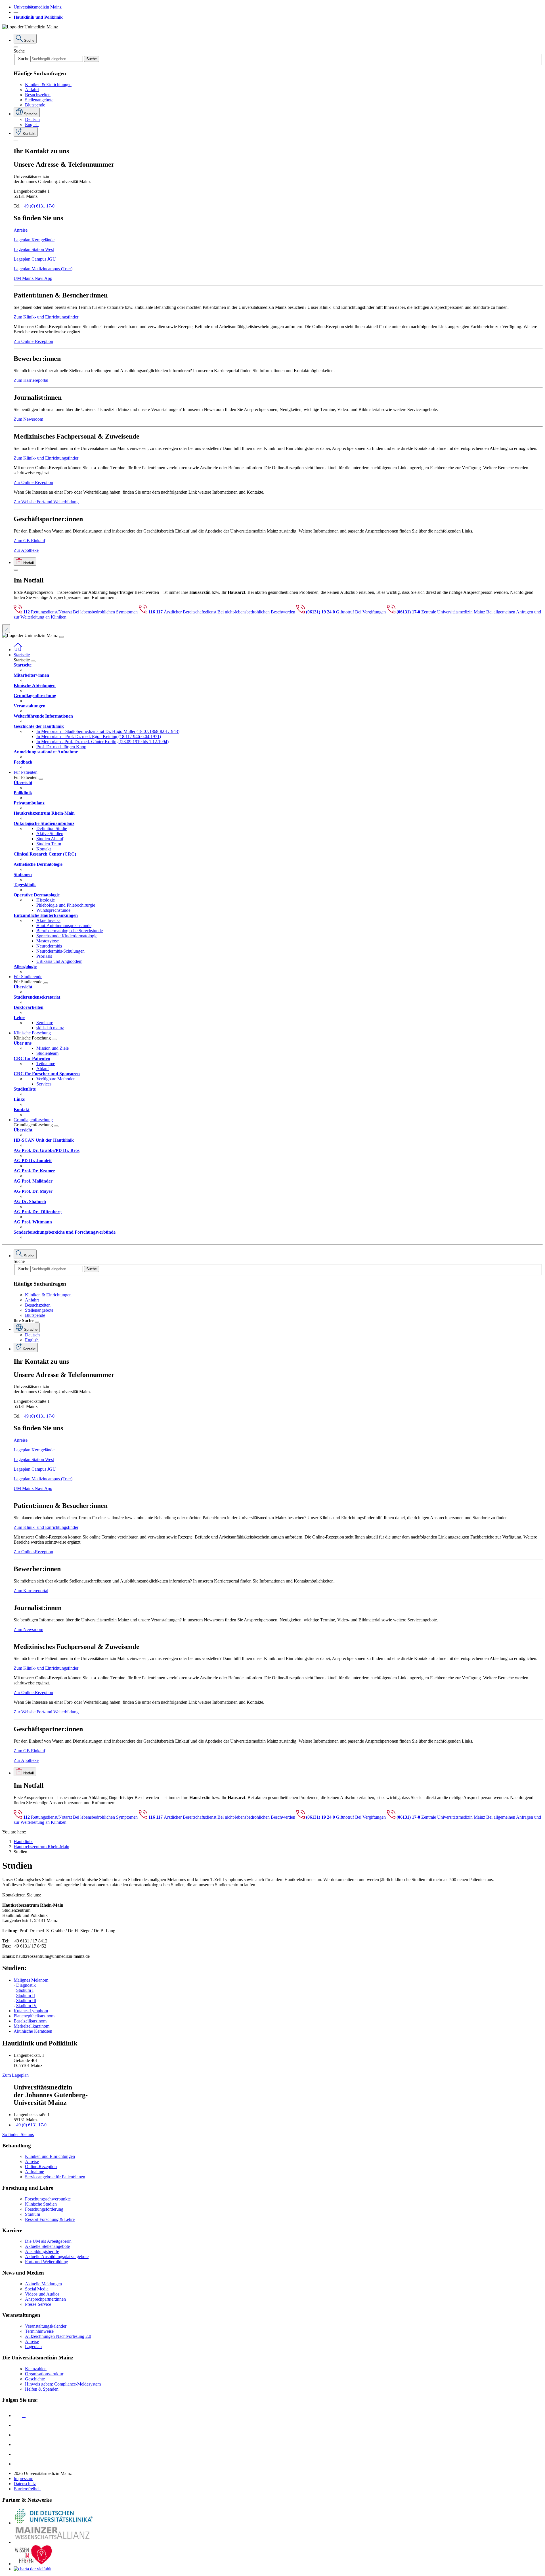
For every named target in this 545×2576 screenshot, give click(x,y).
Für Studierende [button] (28, 977)
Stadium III (26, 2000)
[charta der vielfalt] (33, 2569)
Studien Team (49, 844)
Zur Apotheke (26, 550)
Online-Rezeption (41, 2167)
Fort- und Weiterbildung (47, 2262)
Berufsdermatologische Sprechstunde (70, 931)
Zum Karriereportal (31, 380)
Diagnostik (26, 1985)
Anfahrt (32, 90)
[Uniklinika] (53, 2523)
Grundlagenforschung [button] (33, 1120)
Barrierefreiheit (27, 2489)
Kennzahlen (36, 2369)
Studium (33, 2214)
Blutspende (35, 105)
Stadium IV (27, 2006)
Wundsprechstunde (53, 910)
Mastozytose (48, 941)
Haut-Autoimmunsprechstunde (64, 926)
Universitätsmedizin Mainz (38, 7)
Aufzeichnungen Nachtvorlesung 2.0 (58, 2336)
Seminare (45, 1023)
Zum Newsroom (28, 419)
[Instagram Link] (18, 2444)
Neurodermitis (49, 946)
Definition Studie (52, 828)
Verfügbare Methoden (56, 1079)
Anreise (21, 230)
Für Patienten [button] (26, 772)
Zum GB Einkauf (29, 541)
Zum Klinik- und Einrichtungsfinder (46, 317)
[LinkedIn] (18, 2425)
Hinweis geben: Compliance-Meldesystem (63, 2384)
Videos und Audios (42, 2294)
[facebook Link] (18, 2454)
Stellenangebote (39, 100)
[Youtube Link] (20, 2435)
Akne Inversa (48, 920)
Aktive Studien (50, 834)
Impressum (23, 2478)
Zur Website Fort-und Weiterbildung (46, 502)
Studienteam (47, 1053)
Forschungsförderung (44, 2209)
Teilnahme (46, 1063)
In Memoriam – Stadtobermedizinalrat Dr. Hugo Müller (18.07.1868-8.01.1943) (108, 731)
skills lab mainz (50, 1028)
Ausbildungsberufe (42, 2251)
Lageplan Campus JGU (35, 259)
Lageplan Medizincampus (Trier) (43, 269)
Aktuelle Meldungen (43, 2284)
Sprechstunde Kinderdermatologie (67, 936)
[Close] (16, 47)
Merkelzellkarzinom (32, 2026)
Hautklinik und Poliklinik (38, 17)
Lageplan (33, 2347)
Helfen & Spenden (42, 2389)
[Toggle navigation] (61, 637)
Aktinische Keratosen (33, 2031)
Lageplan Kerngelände (34, 240)
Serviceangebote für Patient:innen (55, 2177)
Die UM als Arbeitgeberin (48, 2241)
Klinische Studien (41, 2204)
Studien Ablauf (50, 839)
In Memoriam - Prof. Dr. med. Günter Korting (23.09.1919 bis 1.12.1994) (102, 742)
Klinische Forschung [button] (32, 1033)
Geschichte (35, 2379)
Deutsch (32, 119)
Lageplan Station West (34, 249)
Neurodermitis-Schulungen (60, 951)
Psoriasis (44, 956)
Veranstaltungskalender (46, 2326)
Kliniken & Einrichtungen (48, 84)
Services (44, 1084)
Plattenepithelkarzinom (34, 2016)
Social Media (37, 2289)
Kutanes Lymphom (31, 2011)
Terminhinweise (39, 2331)
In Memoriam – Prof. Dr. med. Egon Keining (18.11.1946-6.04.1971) (99, 736)
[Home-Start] (18, 650)
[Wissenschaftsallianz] (53, 2542)
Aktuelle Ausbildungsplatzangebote (57, 2257)
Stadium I (25, 1990)
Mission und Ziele (53, 1048)
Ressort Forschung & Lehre (50, 2219)
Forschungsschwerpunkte (48, 2199)
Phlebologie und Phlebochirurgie (66, 905)
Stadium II (26, 1995)
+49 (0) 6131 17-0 (38, 206)
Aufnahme (34, 2172)
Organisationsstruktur (44, 2374)
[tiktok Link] (18, 2464)
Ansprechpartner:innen (45, 2299)
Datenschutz (25, 2484)
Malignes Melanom (31, 1980)
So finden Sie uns (18, 2134)
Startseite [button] (22, 655)
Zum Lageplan (15, 2075)
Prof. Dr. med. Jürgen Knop (61, 747)
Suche (19, 51)
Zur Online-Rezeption (33, 341)
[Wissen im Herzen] (33, 2564)
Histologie (46, 900)
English (32, 124)
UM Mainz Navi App (33, 278)
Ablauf (43, 1069)
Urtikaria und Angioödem (59, 961)
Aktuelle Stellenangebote (47, 2246)
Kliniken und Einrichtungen (50, 2156)
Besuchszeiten (38, 95)
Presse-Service (38, 2304)
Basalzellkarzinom (30, 2021)
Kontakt (44, 849)
